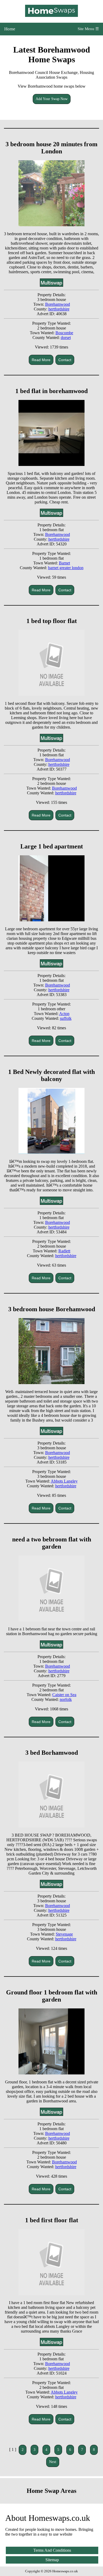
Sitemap (52, 2560)
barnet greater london (66, 568)
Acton (64, 1014)
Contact (65, 360)
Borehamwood (58, 304)
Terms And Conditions (52, 2550)
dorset (66, 338)
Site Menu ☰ (88, 29)
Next (53, 2462)
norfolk (66, 1699)
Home (10, 29)
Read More (41, 360)
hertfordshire (59, 309)
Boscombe (64, 333)
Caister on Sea (64, 1695)
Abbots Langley (64, 1481)
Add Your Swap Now (52, 99)
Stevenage (64, 1934)
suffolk (66, 1018)
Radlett (64, 1251)
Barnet (64, 563)
